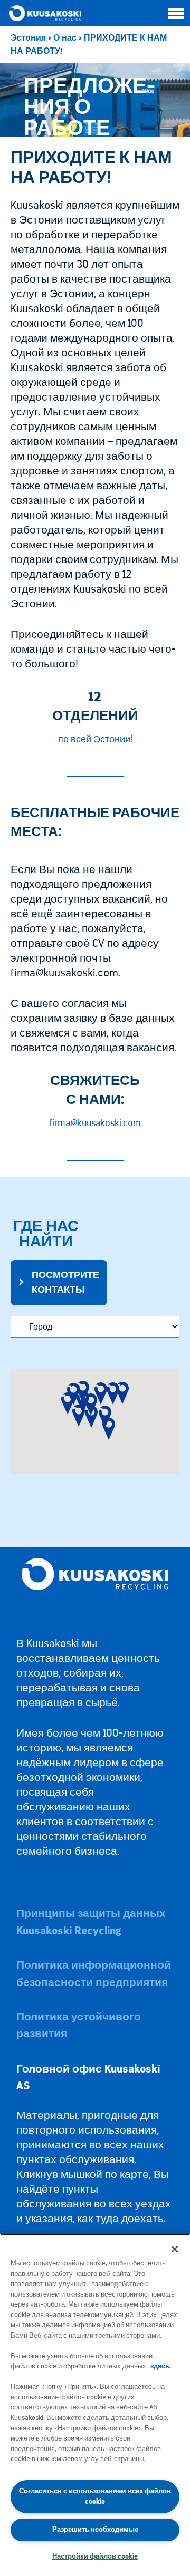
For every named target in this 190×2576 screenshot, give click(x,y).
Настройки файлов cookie (95, 2556)
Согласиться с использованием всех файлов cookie (95, 2496)
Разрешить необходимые (95, 2529)
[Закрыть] (175, 2249)
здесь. (161, 2366)
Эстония (28, 38)
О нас (65, 38)
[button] (68, 1403)
